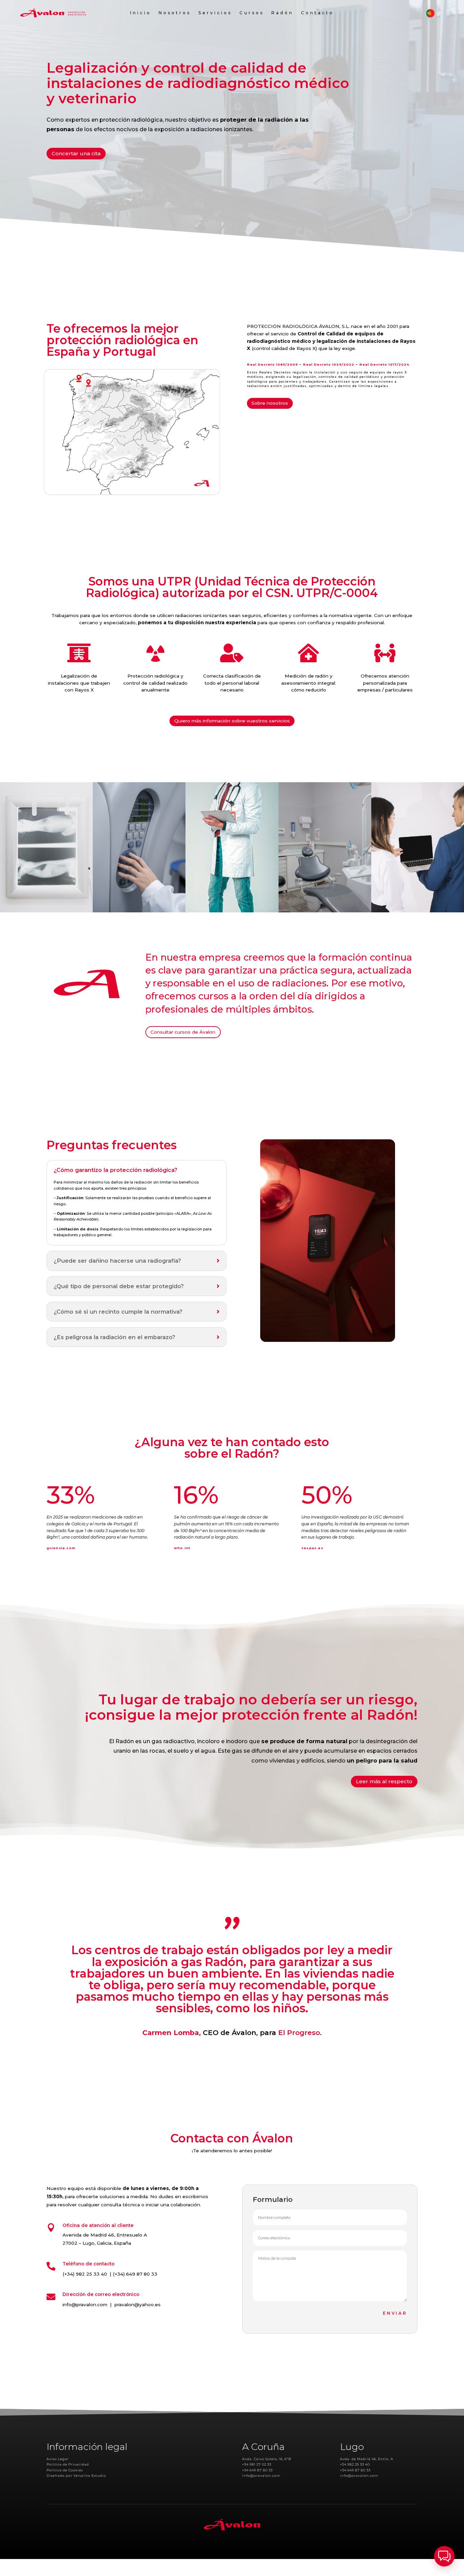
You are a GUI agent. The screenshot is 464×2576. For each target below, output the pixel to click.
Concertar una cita (76, 153)
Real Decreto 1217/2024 (384, 364)
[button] (444, 2556)
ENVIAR (395, 2313)
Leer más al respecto (384, 1781)
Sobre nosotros (270, 403)
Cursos (252, 13)
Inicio (141, 13)
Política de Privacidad (68, 2464)
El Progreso (299, 2032)
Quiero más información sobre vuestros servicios (232, 721)
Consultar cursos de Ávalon (183, 1032)
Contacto (317, 13)
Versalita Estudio (90, 2476)
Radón (282, 13)
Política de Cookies (65, 2470)
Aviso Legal (58, 2459)
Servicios (215, 13)
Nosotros (175, 13)
